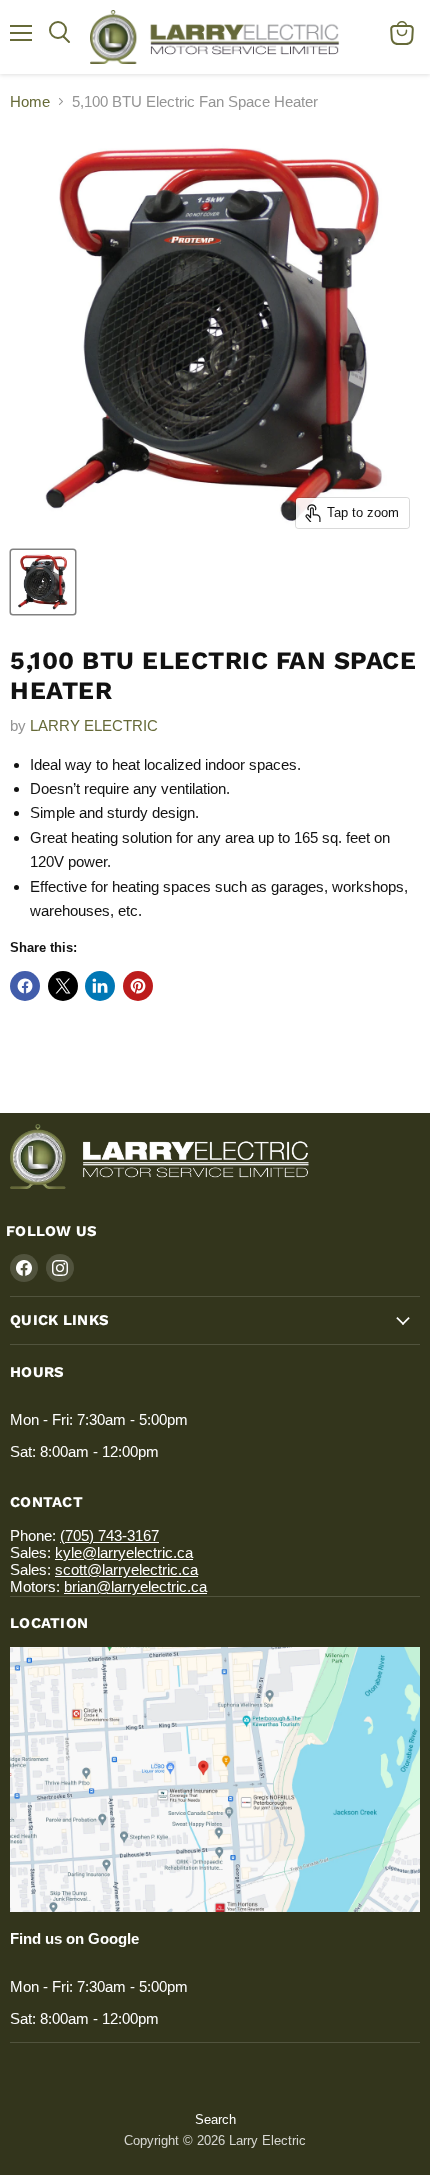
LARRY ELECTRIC (94, 725)
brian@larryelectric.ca (135, 1586)
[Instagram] (60, 1268)
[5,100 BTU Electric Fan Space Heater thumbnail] (43, 582)
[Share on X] (63, 986)
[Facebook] (24, 1268)
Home (30, 101)
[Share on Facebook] (25, 986)
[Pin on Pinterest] (138, 986)
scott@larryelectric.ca (126, 1569)
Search (215, 2119)
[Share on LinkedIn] (100, 986)
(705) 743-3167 (109, 1535)
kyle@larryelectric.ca (124, 1552)
